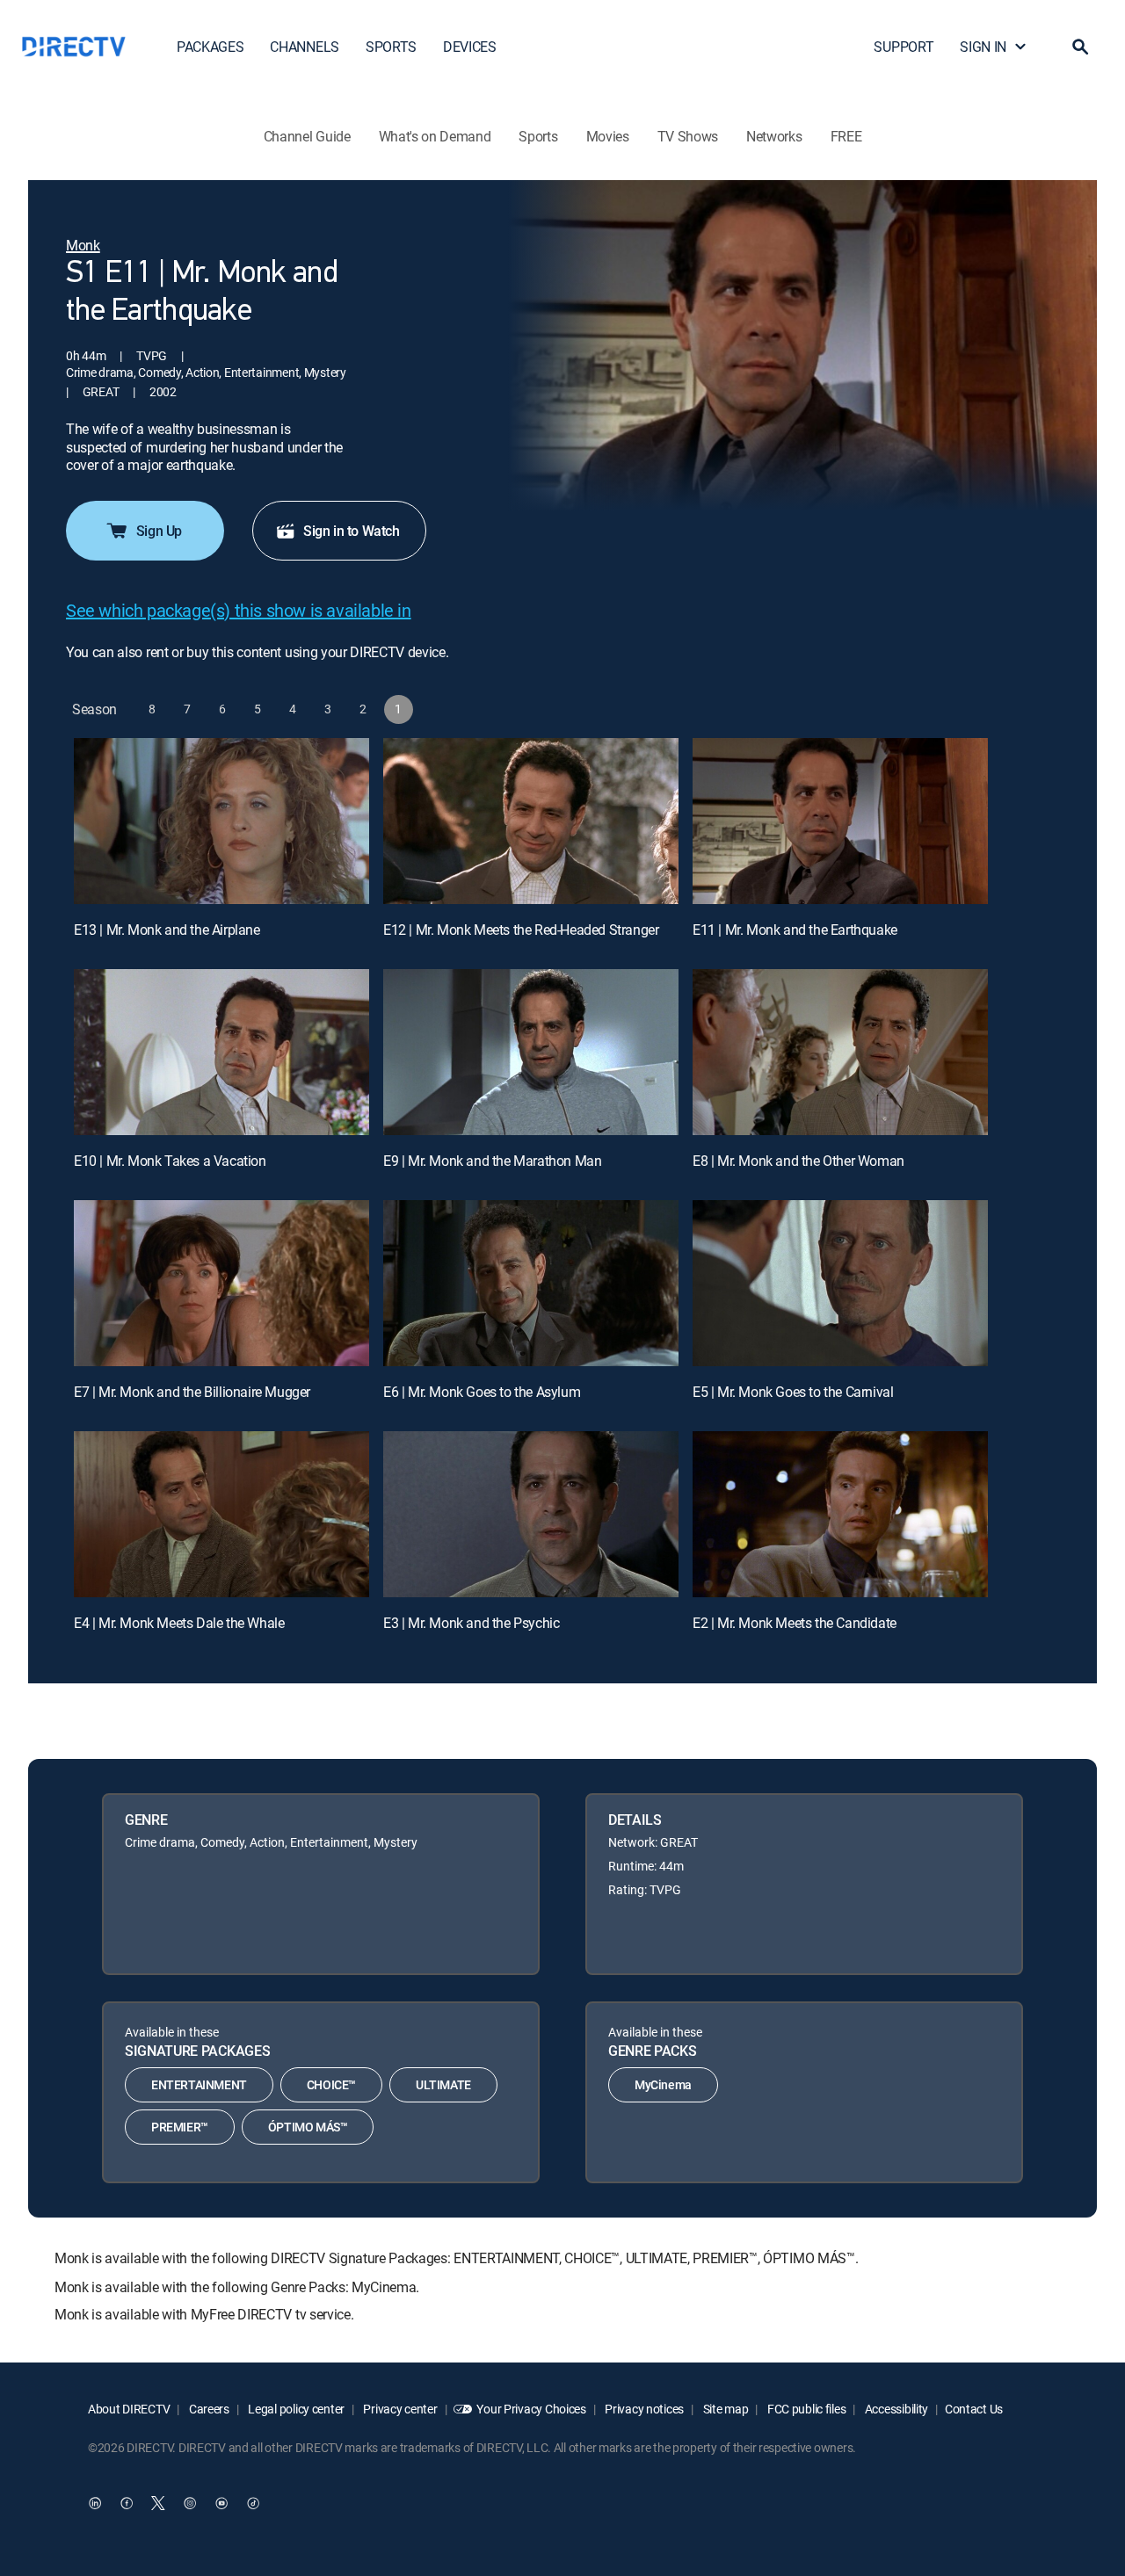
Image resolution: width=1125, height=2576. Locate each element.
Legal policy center (295, 2409)
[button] (1080, 47)
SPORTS (391, 47)
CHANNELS (304, 47)
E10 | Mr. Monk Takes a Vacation (170, 1161)
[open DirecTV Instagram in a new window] (190, 2503)
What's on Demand (435, 136)
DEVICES (470, 47)
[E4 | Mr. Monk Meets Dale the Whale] (221, 1514)
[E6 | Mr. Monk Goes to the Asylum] (531, 1283)
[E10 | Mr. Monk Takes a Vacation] (221, 1052)
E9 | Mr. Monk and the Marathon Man (492, 1161)
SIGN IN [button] (983, 47)
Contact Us (974, 2409)
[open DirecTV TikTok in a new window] (253, 2503)
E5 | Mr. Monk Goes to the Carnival (793, 1392)
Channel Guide (307, 136)
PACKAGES (210, 47)
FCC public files (805, 2409)
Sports (538, 136)
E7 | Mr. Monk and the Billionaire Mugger (192, 1392)
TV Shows (688, 136)
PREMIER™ (180, 2127)
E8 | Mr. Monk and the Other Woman (798, 1161)
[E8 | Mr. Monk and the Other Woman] (840, 1052)
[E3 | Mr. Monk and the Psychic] (531, 1514)
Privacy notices (644, 2409)
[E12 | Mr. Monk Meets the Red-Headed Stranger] (531, 821)
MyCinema (663, 2084)
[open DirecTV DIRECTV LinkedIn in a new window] (95, 2503)
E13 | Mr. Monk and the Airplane (167, 930)
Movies (608, 136)
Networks (774, 136)
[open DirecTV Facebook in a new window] (127, 2503)
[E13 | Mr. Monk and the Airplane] (221, 821)
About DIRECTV (129, 2409)
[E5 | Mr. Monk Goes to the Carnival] (840, 1283)
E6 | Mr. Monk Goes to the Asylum (482, 1392)
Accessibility (895, 2409)
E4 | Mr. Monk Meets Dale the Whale (179, 1623)
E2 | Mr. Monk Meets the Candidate (795, 1623)
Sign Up (159, 531)
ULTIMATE (443, 2084)
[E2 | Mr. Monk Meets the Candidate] (840, 1514)
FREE (846, 136)
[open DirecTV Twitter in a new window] (158, 2503)
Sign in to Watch (352, 531)
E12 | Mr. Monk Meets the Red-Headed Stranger (521, 930)
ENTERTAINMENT (199, 2084)
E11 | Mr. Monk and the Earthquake (795, 930)
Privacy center (399, 2409)
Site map (724, 2409)
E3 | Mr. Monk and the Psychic (471, 1623)
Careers (208, 2409)
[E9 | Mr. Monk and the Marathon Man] (531, 1052)
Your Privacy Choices (531, 2409)
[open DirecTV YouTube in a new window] (221, 2503)
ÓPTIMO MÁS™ (308, 2127)
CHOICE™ (331, 2084)
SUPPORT (904, 47)
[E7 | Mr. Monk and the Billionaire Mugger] (221, 1283)
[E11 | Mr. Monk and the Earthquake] (840, 821)
